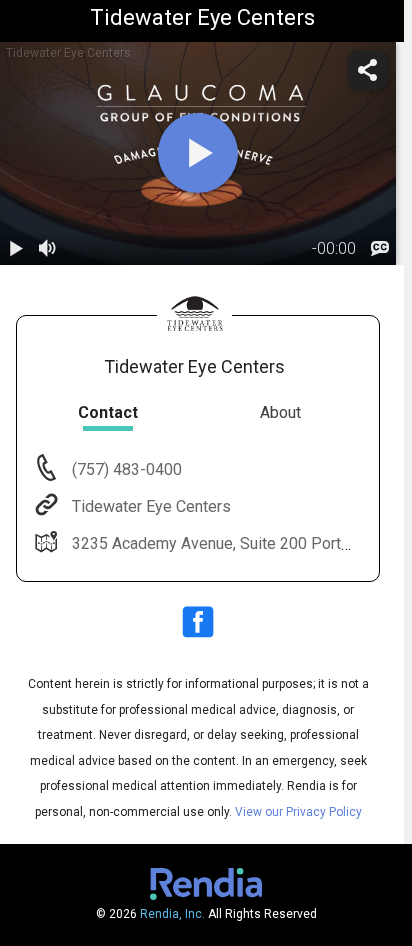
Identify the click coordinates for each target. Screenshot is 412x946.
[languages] (380, 249)
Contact (108, 412)
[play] (198, 153)
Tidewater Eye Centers (151, 506)
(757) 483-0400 (125, 469)
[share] (368, 70)
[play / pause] (16, 249)
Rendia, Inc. (172, 914)
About (280, 412)
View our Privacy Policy (298, 812)
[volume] (48, 249)
